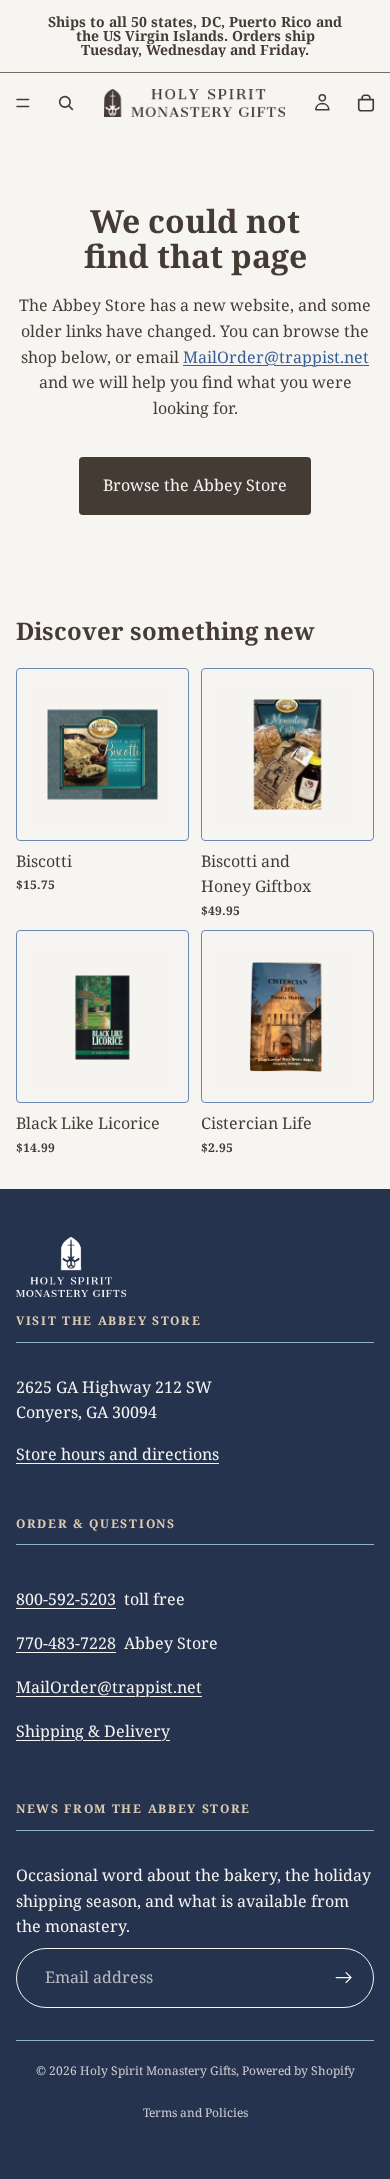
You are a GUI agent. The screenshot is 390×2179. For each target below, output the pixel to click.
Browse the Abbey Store (195, 485)
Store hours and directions (117, 1454)
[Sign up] (344, 1978)
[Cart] (366, 103)
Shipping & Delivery (93, 1731)
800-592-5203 (66, 1599)
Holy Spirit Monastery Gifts (158, 2070)
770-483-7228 (66, 1643)
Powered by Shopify (298, 2070)
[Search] (66, 103)
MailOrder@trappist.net (276, 357)
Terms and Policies (195, 2112)
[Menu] (23, 103)
